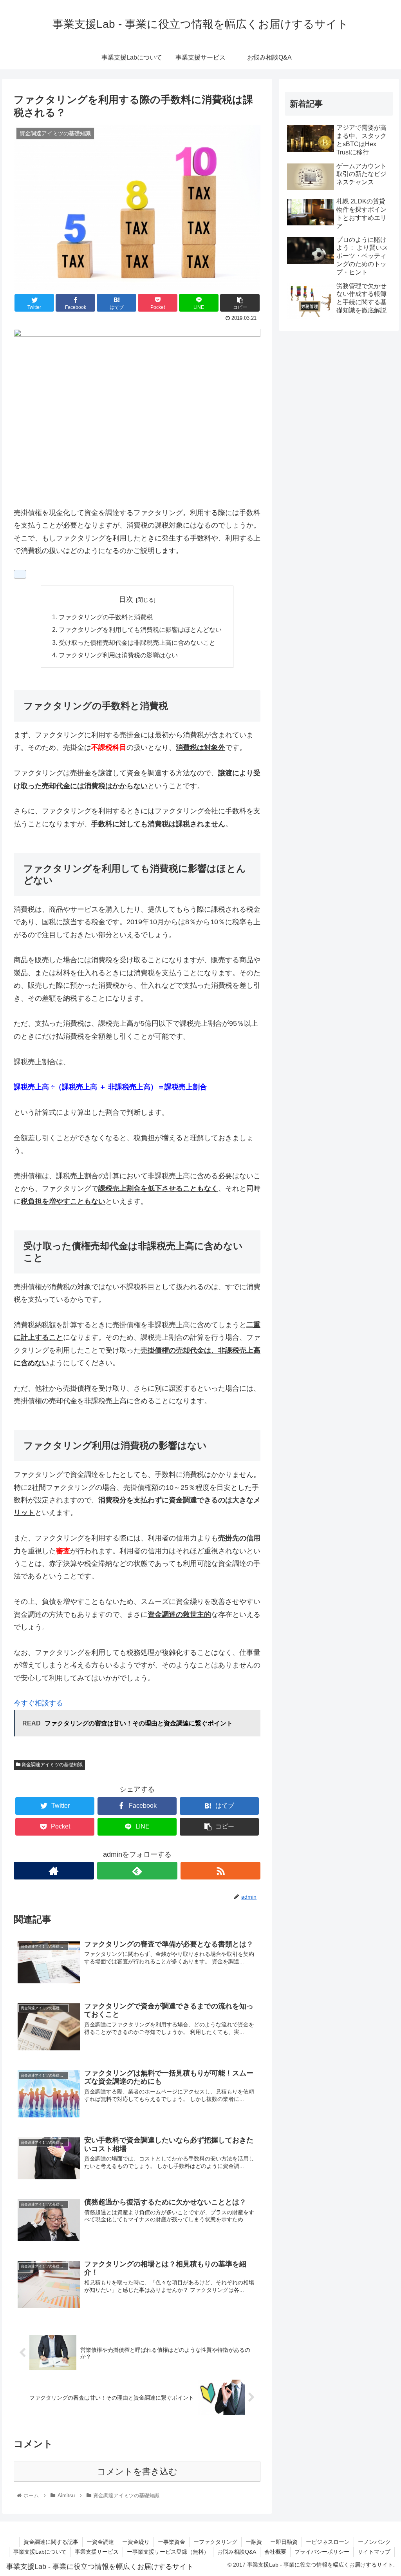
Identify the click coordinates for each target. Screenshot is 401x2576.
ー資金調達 (100, 2542)
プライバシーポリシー (322, 2552)
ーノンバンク (374, 2542)
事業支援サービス (97, 2552)
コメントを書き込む (137, 2472)
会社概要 (275, 2552)
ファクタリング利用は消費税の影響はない (118, 655)
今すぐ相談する (38, 1703)
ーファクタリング (215, 2542)
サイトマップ (374, 2552)
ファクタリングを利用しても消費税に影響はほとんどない (140, 629)
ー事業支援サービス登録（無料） (168, 2552)
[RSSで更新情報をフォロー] (221, 1871)
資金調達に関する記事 (51, 2542)
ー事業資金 (172, 2542)
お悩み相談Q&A (237, 2552)
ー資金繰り (136, 2542)
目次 (126, 599)
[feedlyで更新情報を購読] (137, 1871)
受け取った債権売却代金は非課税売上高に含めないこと (137, 642)
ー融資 (254, 2542)
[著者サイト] (54, 1871)
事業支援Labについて (40, 2552)
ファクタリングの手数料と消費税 (106, 617)
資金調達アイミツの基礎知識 (51, 1765)
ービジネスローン (328, 2542)
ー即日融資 (284, 2542)
